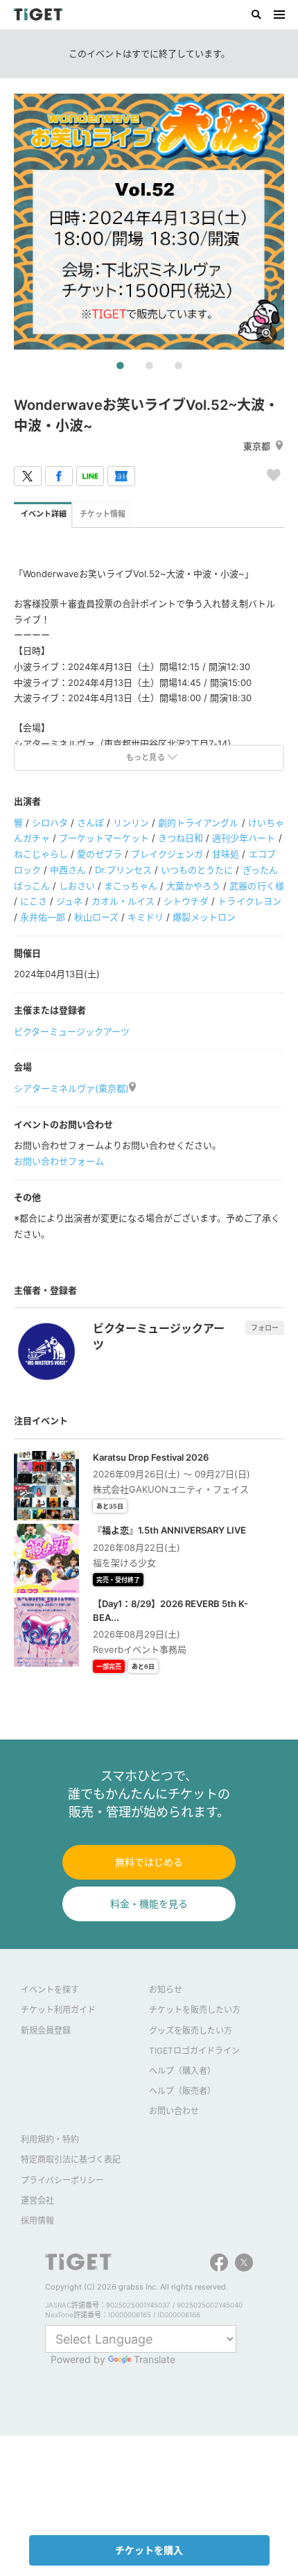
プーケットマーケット (104, 838)
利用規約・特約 (50, 2139)
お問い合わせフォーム (59, 1161)
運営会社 (37, 2200)
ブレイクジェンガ (167, 854)
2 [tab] (149, 366)
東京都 (257, 446)
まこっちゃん (131, 886)
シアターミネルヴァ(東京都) (71, 1088)
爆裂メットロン (204, 917)
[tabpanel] (149, 222)
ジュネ (69, 901)
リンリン (131, 823)
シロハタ (50, 823)
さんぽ (90, 823)
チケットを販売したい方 (195, 2010)
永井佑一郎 (43, 917)
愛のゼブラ (99, 854)
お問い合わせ (174, 2111)
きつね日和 (181, 838)
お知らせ (166, 1990)
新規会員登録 (46, 2030)
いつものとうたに (197, 870)
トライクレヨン (249, 901)
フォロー (265, 1328)
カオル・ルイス (123, 901)
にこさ (34, 901)
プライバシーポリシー (62, 2180)
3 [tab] (178, 366)
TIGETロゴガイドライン (194, 2051)
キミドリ (146, 917)
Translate (155, 2359)
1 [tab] (120, 366)
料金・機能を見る (149, 1904)
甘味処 (226, 854)
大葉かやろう (193, 886)
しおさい (77, 886)
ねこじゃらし (41, 854)
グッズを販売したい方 (191, 2030)
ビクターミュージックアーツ (72, 1031)
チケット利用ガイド (58, 2010)
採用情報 (37, 2221)
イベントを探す (50, 1990)
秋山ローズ (96, 917)
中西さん (68, 870)
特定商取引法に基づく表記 (71, 2159)
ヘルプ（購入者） (182, 2071)
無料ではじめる (149, 1862)
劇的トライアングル (198, 823)
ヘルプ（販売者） (182, 2091)
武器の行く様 (256, 886)
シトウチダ (186, 901)
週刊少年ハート (244, 838)
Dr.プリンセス (123, 870)
